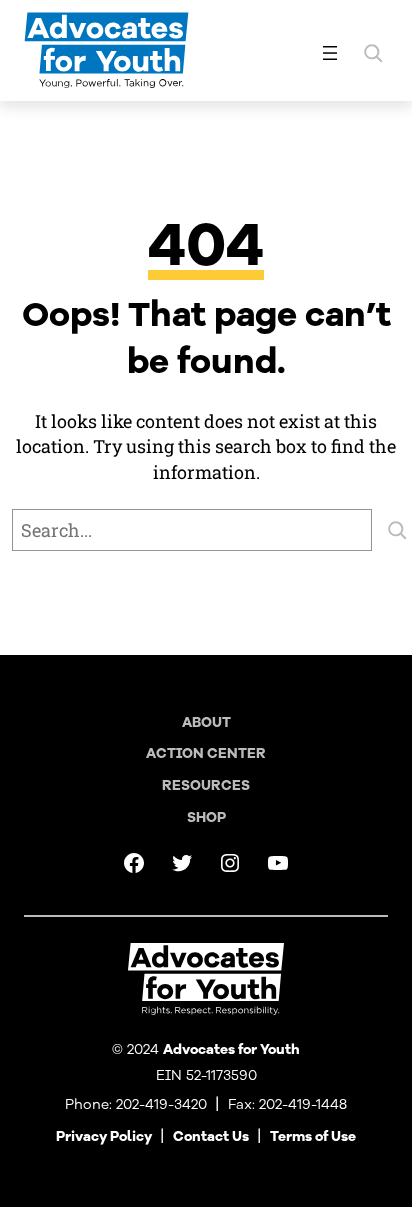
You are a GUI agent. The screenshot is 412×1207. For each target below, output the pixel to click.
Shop (206, 817)
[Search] (397, 530)
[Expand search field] (373, 53)
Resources (206, 785)
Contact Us (211, 1136)
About (206, 722)
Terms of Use (313, 1136)
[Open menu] (330, 53)
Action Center (206, 753)
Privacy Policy (104, 1136)
